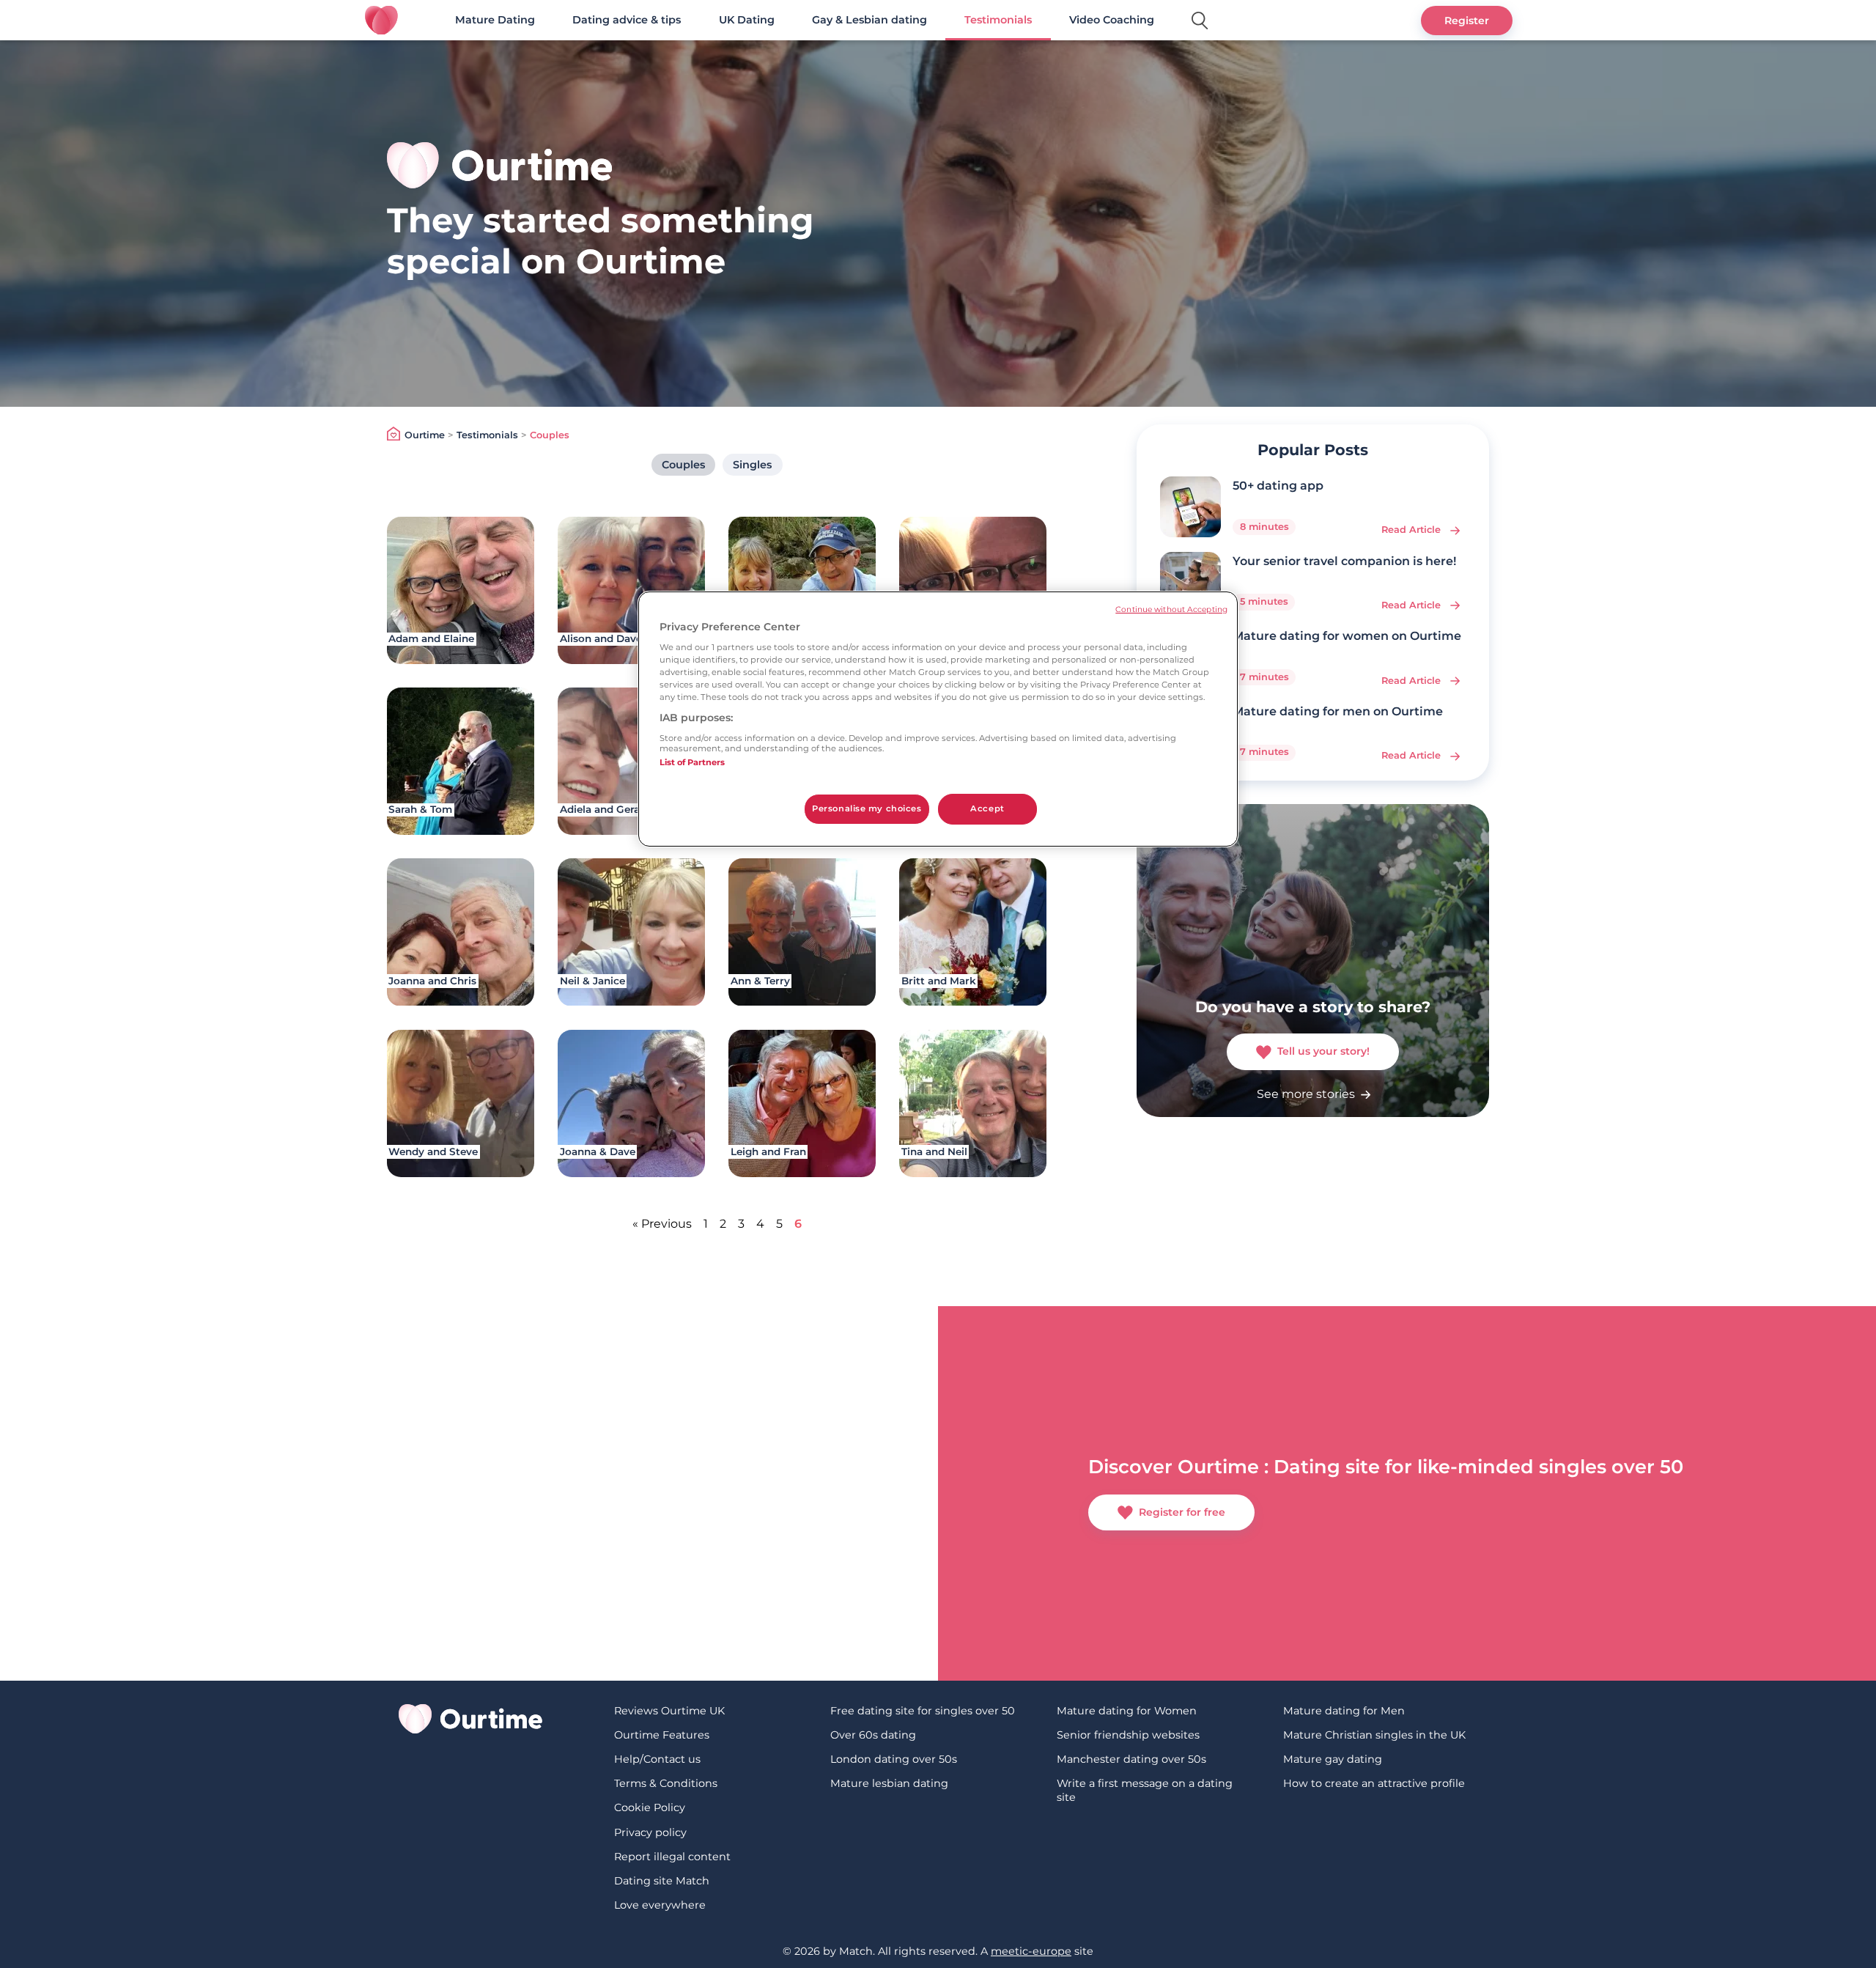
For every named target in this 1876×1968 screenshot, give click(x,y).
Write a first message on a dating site (1145, 1790)
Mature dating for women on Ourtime (1347, 636)
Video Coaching (1112, 20)
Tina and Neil (934, 1151)
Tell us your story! (1323, 1051)
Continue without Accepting (1171, 609)
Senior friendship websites (1128, 1735)
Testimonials (998, 20)
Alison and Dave (601, 638)
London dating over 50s (894, 1759)
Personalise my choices (867, 808)
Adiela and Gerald (605, 809)
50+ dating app (1278, 486)
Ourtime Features (662, 1735)
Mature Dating (495, 20)
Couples (683, 465)
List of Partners (692, 762)
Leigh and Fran (768, 1151)
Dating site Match (662, 1881)
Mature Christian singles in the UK (1374, 1735)
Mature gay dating (1333, 1759)
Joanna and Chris (432, 981)
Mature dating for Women (1127, 1711)
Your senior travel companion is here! (1344, 561)
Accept (987, 808)
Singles (752, 465)
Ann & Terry (760, 981)
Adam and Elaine (431, 638)
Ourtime (425, 435)
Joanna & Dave (598, 1151)
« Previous (662, 1224)
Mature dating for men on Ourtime (1338, 711)
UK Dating (747, 20)
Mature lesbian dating (889, 1783)
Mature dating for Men (1344, 1711)
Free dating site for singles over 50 (923, 1711)
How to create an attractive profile (1374, 1783)
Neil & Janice (592, 981)
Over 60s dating (873, 1735)
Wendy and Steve (433, 1151)
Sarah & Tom (420, 809)
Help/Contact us (657, 1759)
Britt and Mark (939, 981)
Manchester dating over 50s (1131, 1759)
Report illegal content (672, 1857)
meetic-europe (1031, 1951)
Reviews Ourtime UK (669, 1711)
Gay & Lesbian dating (869, 20)
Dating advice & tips (627, 20)
